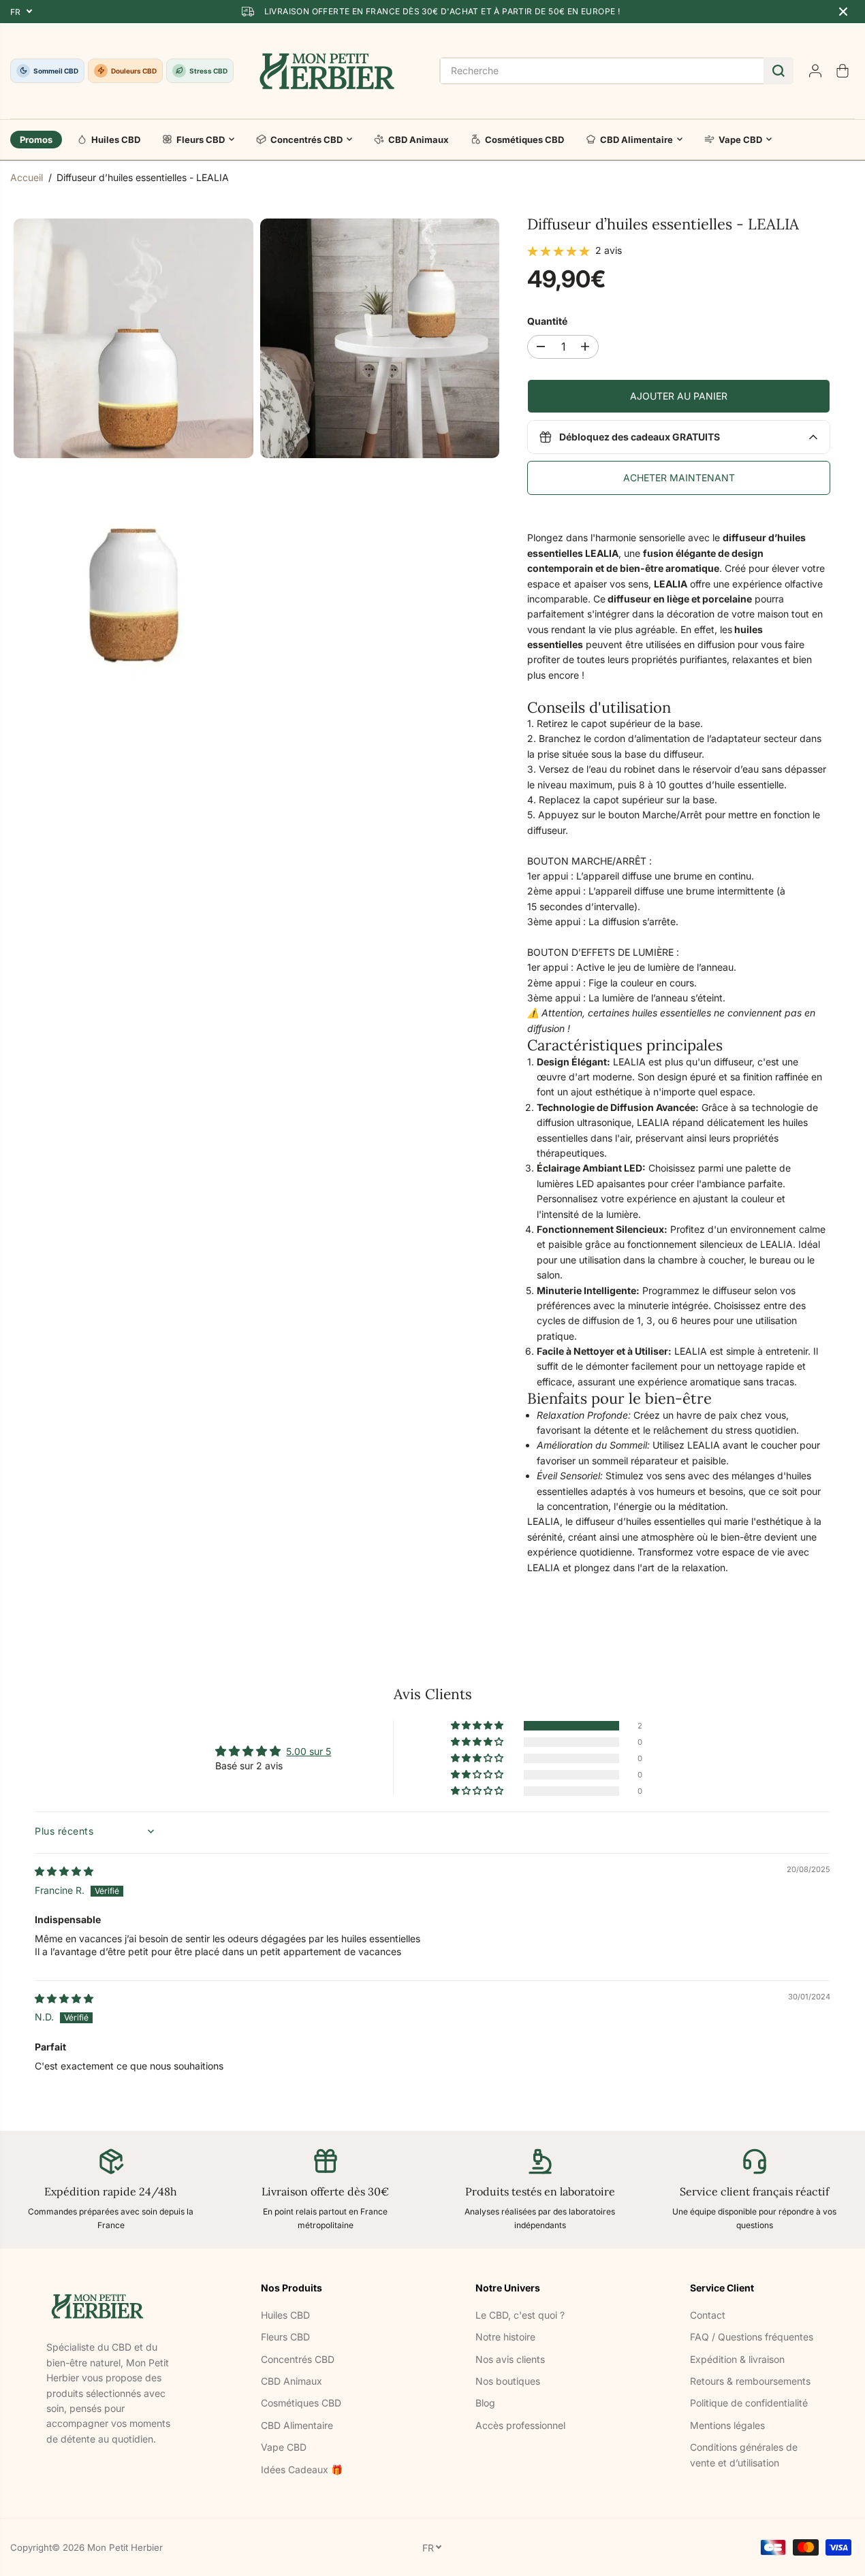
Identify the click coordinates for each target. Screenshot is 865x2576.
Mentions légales (727, 2425)
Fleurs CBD (201, 140)
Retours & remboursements (750, 2381)
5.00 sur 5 (309, 1751)
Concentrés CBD (306, 140)
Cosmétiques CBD (524, 140)
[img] (64, 1871)
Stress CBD (208, 71)
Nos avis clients (510, 2359)
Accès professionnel (520, 2425)
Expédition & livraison (737, 2359)
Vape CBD (740, 140)
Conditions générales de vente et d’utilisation (744, 2454)
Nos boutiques (508, 2381)
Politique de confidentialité (749, 2403)
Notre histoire (505, 2337)
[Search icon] (778, 71)
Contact (708, 2315)
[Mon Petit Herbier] (327, 71)
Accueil (27, 177)
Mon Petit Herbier (125, 2547)
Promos (36, 140)
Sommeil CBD (56, 71)
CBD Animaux (419, 140)
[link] (111, 2306)
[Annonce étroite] (843, 12)
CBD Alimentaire (636, 140)
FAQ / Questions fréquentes (752, 2337)
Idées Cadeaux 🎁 (302, 2469)
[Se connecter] (815, 71)
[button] (478, 1726)
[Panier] (843, 71)
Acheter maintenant (679, 478)
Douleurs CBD (134, 71)
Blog (485, 2403)
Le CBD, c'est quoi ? (520, 2315)
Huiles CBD (116, 140)
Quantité (547, 321)
